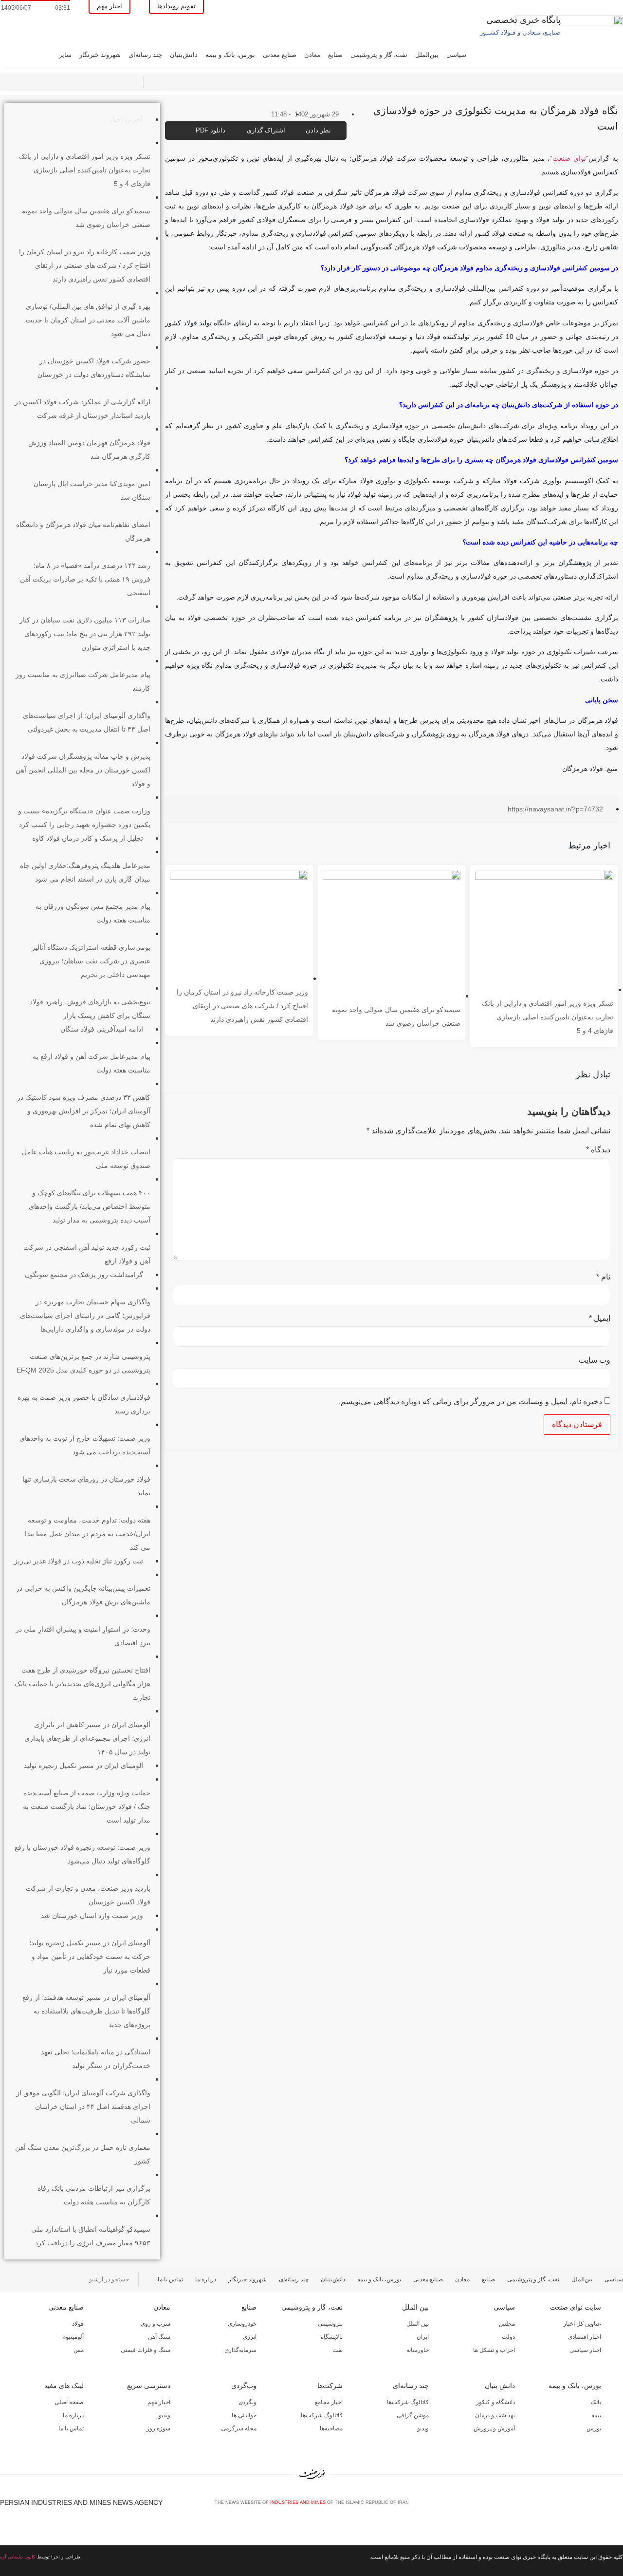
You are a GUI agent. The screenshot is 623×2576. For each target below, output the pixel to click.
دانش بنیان (500, 2386)
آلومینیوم (73, 2337)
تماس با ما (170, 2279)
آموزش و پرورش (494, 2428)
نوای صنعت (569, 158)
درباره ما (206, 2279)
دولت (508, 2337)
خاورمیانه (418, 2350)
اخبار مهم (159, 2402)
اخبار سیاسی (585, 2350)
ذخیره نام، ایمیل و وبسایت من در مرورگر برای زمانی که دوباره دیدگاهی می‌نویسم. (470, 1402)
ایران (423, 2337)
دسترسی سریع (149, 2386)
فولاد (78, 2324)
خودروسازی (242, 2324)
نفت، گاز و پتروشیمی (379, 55)
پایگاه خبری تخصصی (523, 20)
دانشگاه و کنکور (495, 2402)
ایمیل (600, 1318)
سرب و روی (156, 2324)
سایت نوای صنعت (576, 2307)
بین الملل (415, 2307)
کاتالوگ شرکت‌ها (408, 2402)
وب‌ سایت (595, 1360)
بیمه (596, 2415)
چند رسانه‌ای (145, 55)
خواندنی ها (244, 2415)
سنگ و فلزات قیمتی (146, 2350)
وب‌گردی (244, 2386)
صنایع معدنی (280, 55)
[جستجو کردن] (6, 2279)
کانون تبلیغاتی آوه (18, 2557)
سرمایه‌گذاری (240, 2350)
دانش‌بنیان (184, 55)
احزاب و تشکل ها (494, 2350)
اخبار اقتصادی (585, 2337)
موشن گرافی (413, 2415)
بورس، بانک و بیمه (230, 55)
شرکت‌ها (330, 2386)
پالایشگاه (332, 2337)
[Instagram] (603, 2506)
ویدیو (423, 2428)
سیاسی (456, 55)
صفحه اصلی (69, 2402)
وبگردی (247, 2402)
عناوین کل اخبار (582, 2324)
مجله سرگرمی (239, 2428)
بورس (594, 2428)
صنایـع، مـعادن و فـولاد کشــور (520, 32)
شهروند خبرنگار (100, 55)
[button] (386, 810)
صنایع (335, 55)
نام (603, 1277)
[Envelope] (586, 2506)
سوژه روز (158, 2428)
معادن (312, 55)
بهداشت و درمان (495, 2415)
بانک (596, 2402)
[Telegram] (619, 2506)
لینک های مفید (64, 2386)
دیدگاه (598, 1150)
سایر (65, 55)
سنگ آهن (159, 2337)
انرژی (250, 2337)
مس (79, 2350)
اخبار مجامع (329, 2402)
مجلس (507, 2324)
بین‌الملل (427, 55)
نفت (338, 2350)
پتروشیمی (330, 2324)
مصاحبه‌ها (331, 2428)
